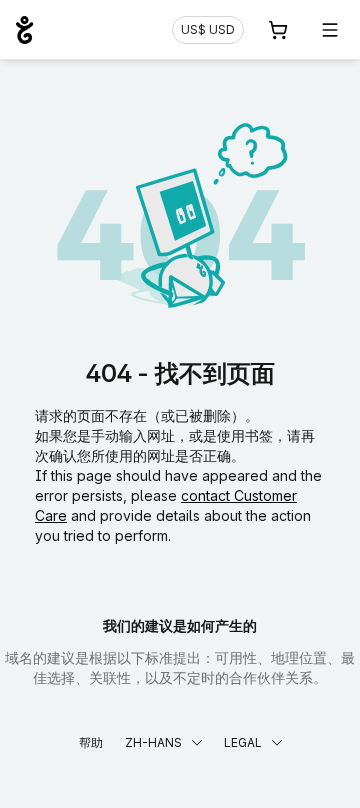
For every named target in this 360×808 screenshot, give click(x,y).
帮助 (91, 742)
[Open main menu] (330, 30)
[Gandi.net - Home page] (24, 30)
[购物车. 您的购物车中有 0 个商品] (278, 30)
